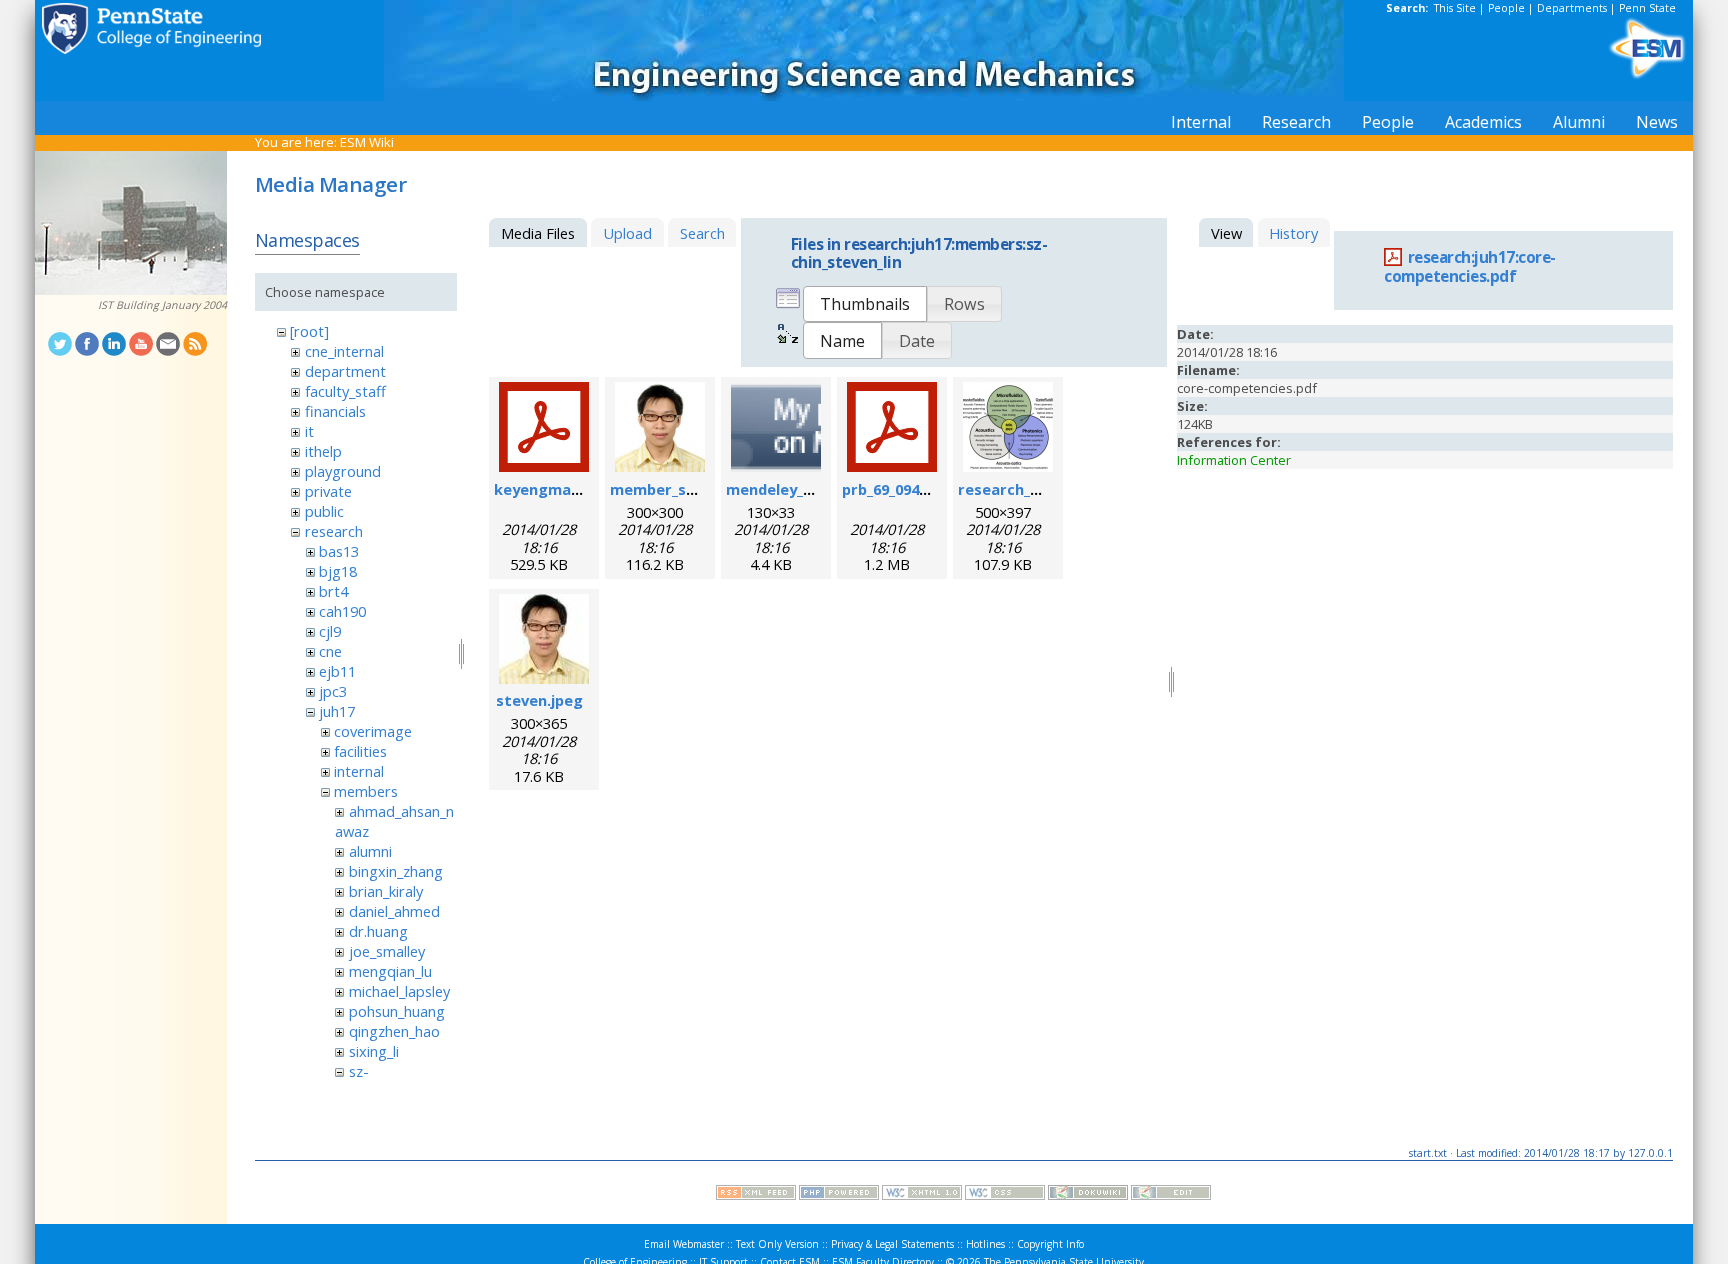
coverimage (373, 731)
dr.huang (378, 931)
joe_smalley (387, 951)
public (324, 511)
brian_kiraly (386, 891)
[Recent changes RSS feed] (756, 1195)
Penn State (1647, 8)
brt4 (333, 591)
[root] (309, 331)
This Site (1455, 8)
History (1293, 233)
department (345, 371)
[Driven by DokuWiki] (1088, 1195)
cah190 (342, 611)
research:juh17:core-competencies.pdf (1469, 267)
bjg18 (338, 571)
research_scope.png (1032, 489)
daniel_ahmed (394, 911)
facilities (360, 751)
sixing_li (374, 1051)
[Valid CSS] (1005, 1195)
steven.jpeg (539, 700)
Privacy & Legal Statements (892, 1244)
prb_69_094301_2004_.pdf (929, 489)
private (328, 491)
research (334, 531)
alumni (370, 851)
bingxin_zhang (396, 871)
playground (343, 471)
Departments (1572, 8)
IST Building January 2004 (162, 305)
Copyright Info (1050, 1244)
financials (335, 411)
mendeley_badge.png (803, 489)
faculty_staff (345, 391)
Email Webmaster (684, 1244)
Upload (627, 233)
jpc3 (333, 691)
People (1506, 8)
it (309, 431)
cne (330, 651)
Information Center (1234, 460)
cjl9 (330, 631)
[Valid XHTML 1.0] (922, 1195)
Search (702, 233)
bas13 (339, 551)
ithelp (323, 451)
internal (359, 771)
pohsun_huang (397, 1011)
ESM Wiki (367, 142)
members (366, 791)
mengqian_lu (390, 971)
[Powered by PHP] (839, 1195)
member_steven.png (685, 489)
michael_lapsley (399, 991)
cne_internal (344, 351)
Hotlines (985, 1244)
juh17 (337, 711)
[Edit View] (1171, 1195)
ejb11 (337, 671)
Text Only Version (777, 1244)
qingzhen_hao (394, 1031)
